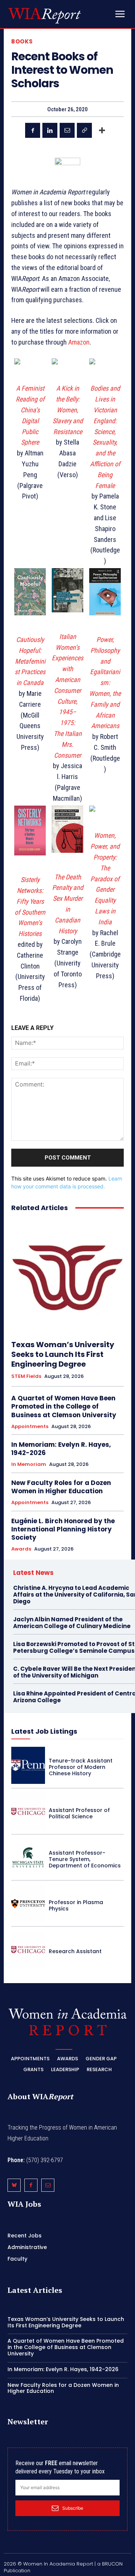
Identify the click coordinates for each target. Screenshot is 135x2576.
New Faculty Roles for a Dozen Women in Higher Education (61, 1487)
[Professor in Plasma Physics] (28, 1904)
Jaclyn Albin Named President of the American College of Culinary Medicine (72, 1623)
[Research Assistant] (28, 1950)
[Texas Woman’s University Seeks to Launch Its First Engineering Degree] (67, 1276)
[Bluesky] (14, 2185)
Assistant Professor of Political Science (79, 1813)
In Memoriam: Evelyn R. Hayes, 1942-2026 (61, 1449)
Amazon (79, 342)
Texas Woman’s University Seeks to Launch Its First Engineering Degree (63, 1354)
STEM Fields (26, 1376)
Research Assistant (75, 1951)
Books (22, 41)
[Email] (67, 130)
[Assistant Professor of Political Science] (28, 1811)
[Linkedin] (50, 130)
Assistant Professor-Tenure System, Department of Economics (85, 1859)
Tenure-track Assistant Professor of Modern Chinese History (81, 1767)
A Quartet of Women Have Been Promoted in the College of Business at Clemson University (64, 1406)
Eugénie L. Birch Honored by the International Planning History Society (63, 1529)
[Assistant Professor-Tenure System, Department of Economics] (28, 1857)
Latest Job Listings (44, 1731)
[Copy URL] (84, 130)
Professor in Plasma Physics (76, 1905)
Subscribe (73, 2508)
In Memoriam (29, 1464)
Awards (21, 1549)
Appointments (30, 1427)
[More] (102, 130)
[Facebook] (33, 130)
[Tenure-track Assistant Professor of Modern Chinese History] (28, 1765)
